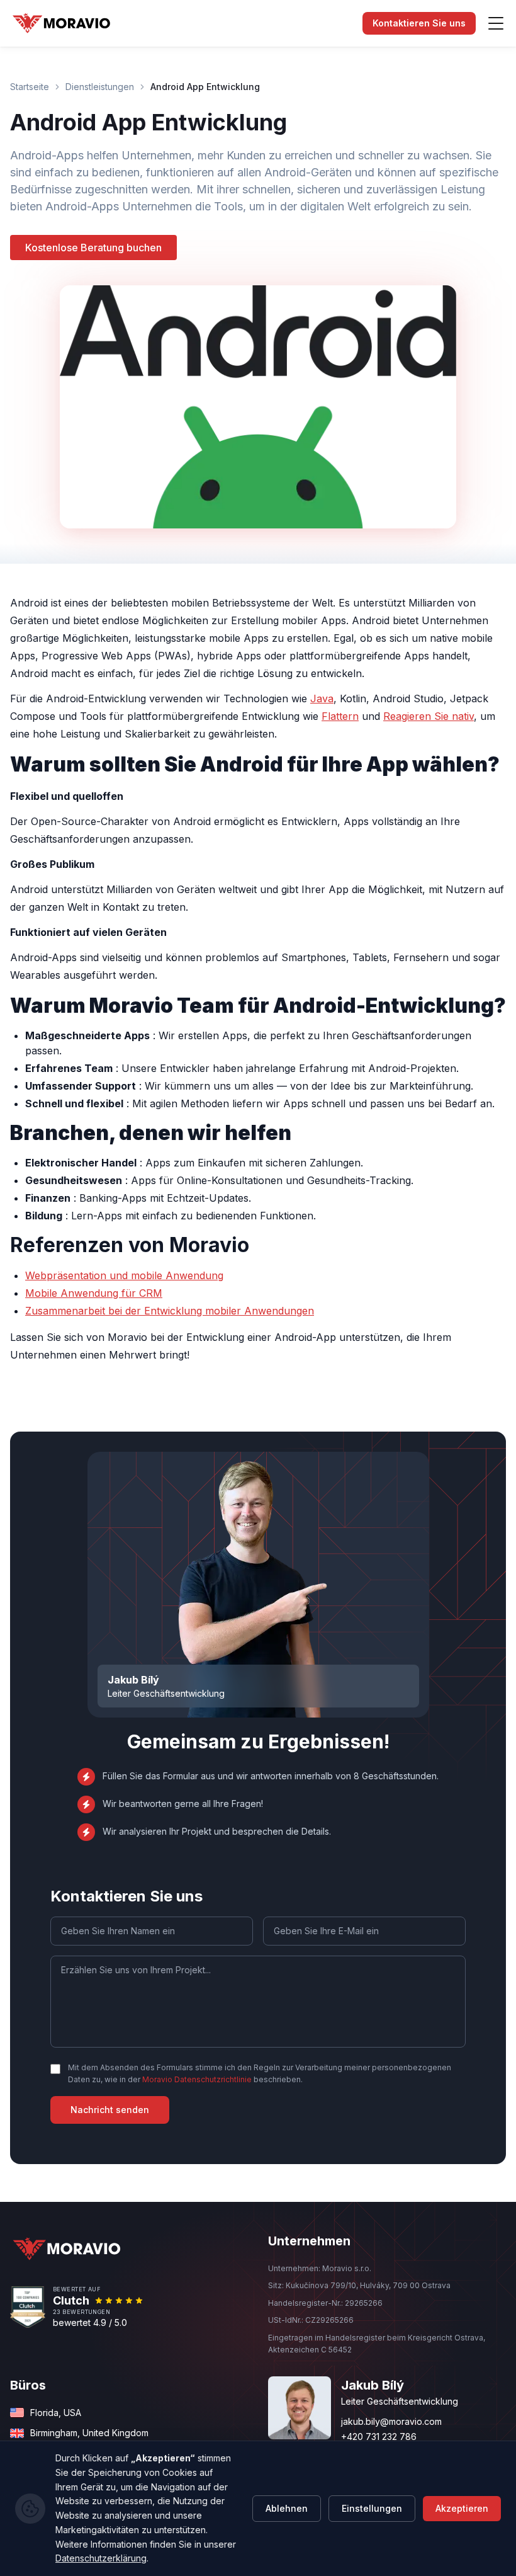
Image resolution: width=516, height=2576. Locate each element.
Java (322, 698)
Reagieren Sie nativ (429, 716)
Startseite (30, 87)
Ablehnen (287, 2508)
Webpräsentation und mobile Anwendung (124, 1275)
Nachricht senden (110, 2110)
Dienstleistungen (100, 87)
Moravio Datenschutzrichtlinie (197, 2079)
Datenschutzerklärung (101, 2558)
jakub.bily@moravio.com (391, 2421)
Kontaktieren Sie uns (419, 23)
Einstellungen (372, 2508)
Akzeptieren (462, 2508)
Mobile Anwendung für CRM (94, 1293)
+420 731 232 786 (379, 2436)
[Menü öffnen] (496, 23)
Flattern (340, 716)
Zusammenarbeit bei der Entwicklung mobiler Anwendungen (170, 1311)
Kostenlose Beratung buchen (93, 248)
